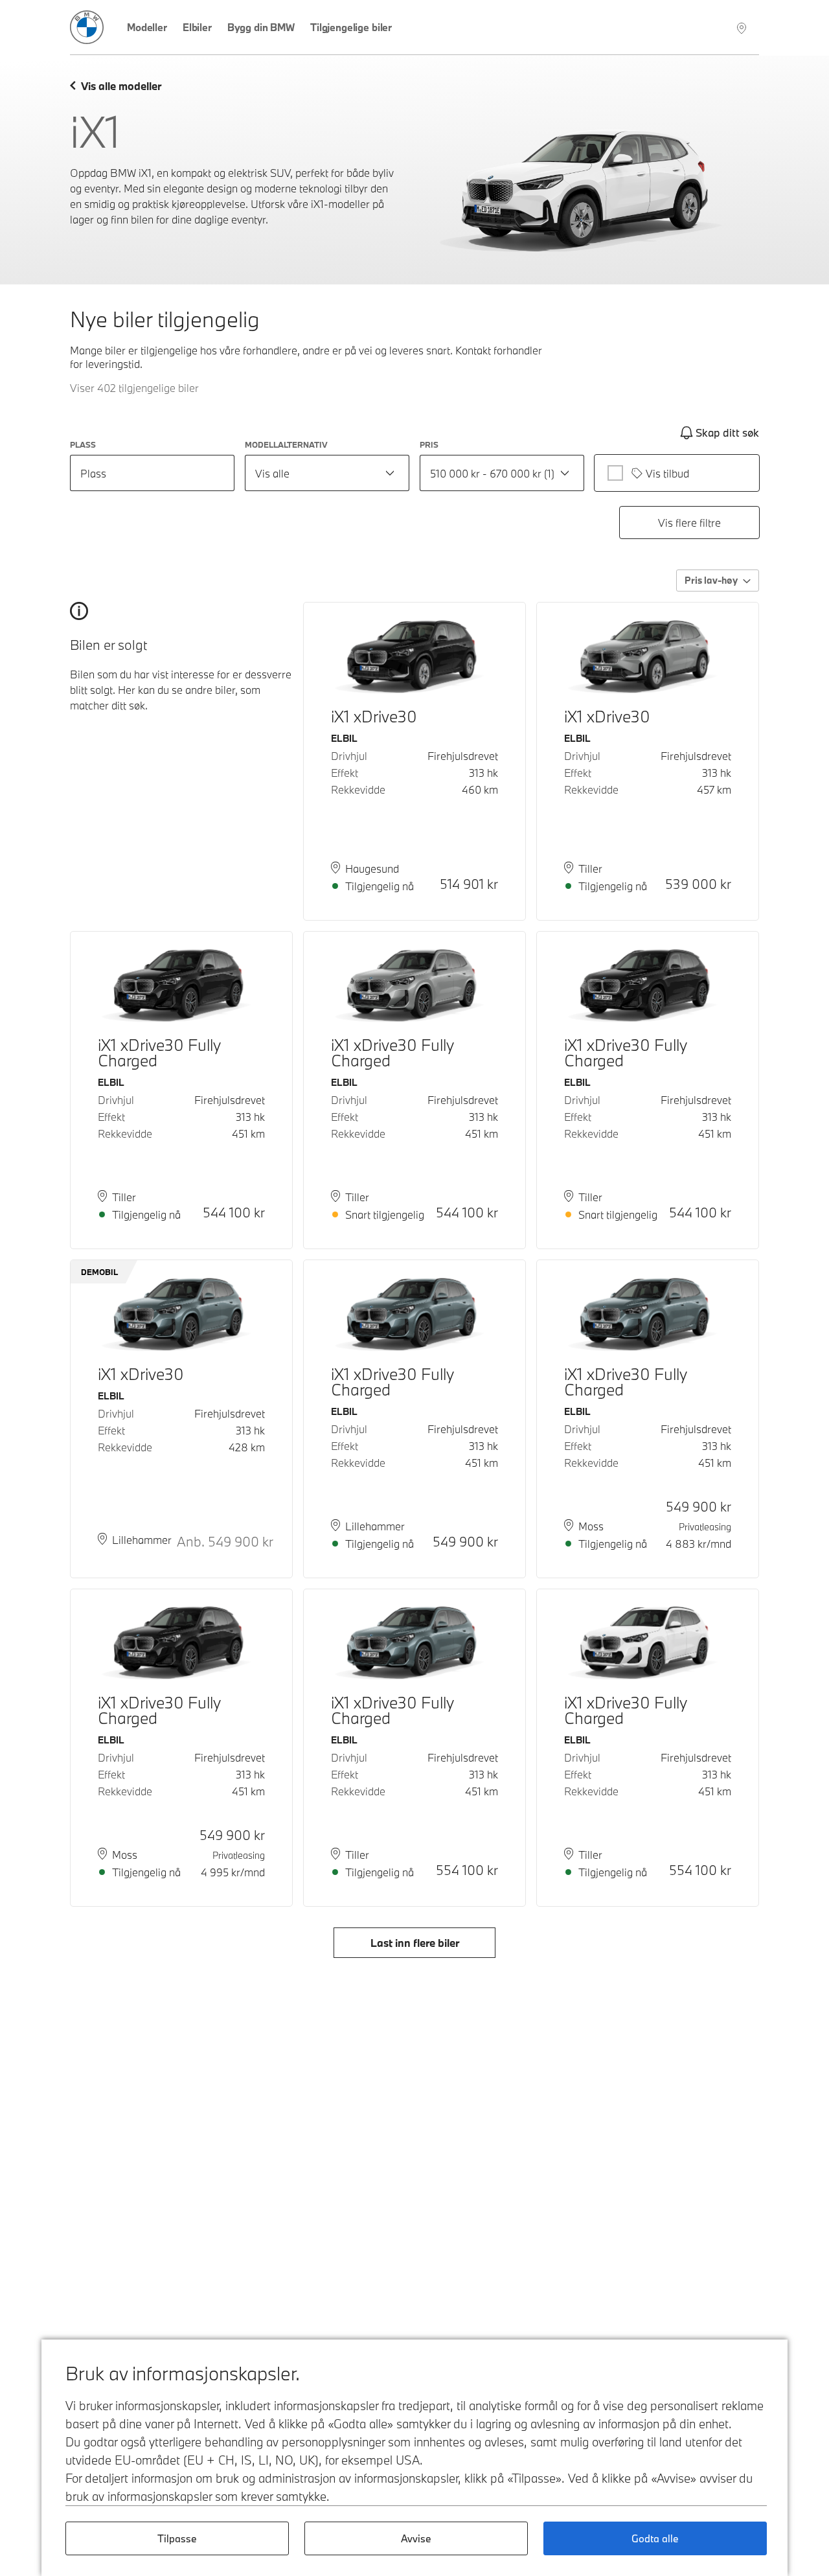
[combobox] (327, 473)
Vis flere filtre (689, 523)
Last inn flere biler (415, 1943)
